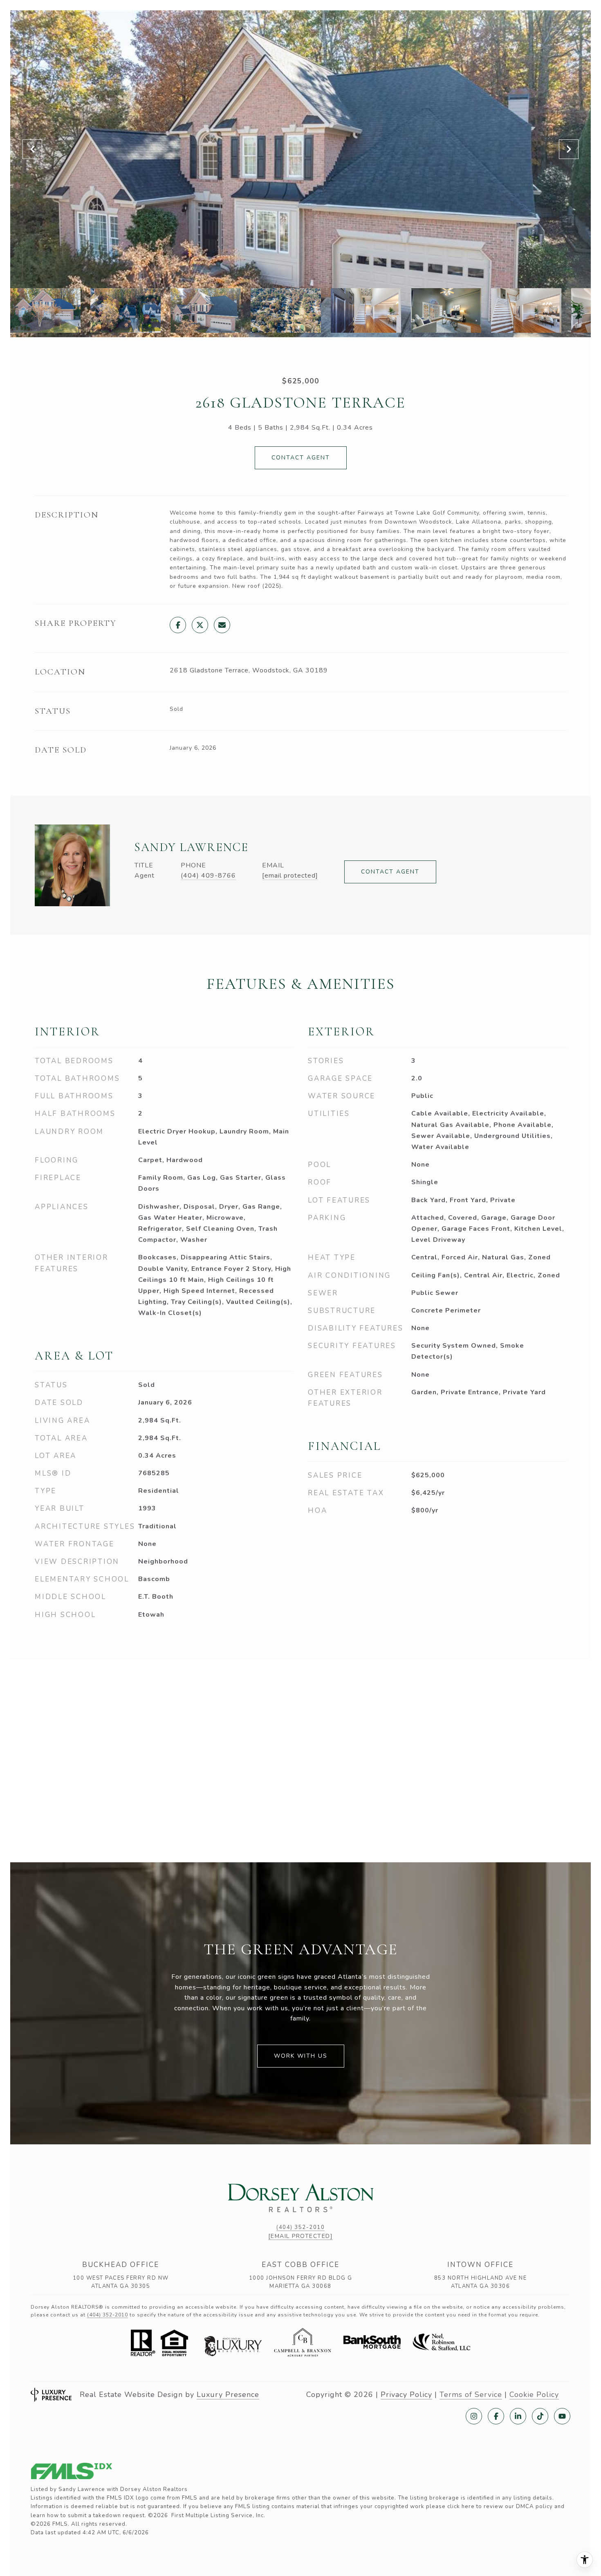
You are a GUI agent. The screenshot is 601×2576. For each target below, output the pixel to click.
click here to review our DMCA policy (500, 2507)
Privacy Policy (406, 2395)
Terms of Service (471, 2395)
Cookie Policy (534, 2395)
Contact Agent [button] (301, 458)
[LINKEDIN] (518, 2416)
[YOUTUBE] (562, 2416)
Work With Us (301, 2056)
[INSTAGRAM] (474, 2416)
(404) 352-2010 (300, 2227)
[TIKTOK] (540, 2416)
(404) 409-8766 (208, 876)
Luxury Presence (228, 2395)
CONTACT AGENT (390, 872)
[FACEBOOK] (496, 2416)
